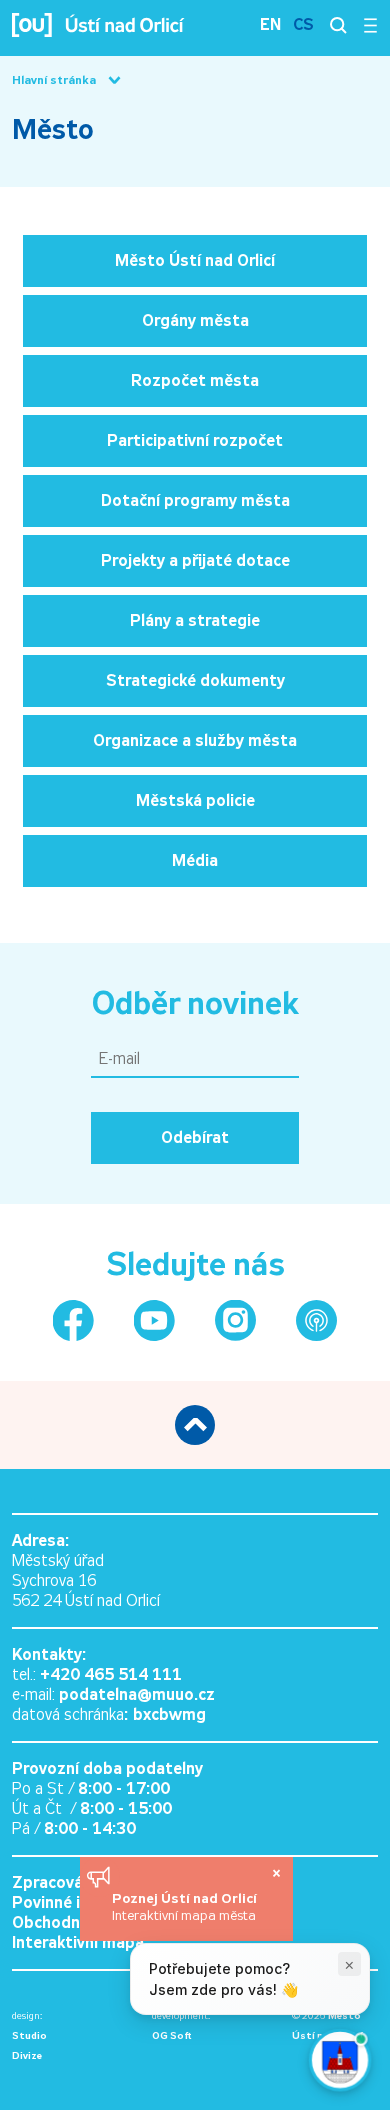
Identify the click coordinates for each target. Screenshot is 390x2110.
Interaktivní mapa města (184, 1915)
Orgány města (195, 320)
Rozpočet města (195, 380)
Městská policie (195, 800)
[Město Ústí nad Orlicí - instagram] (235, 1320)
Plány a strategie (195, 620)
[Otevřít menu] (370, 25)
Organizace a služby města (195, 740)
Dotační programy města (195, 500)
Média (195, 860)
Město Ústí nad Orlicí (195, 260)
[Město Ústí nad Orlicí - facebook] (73, 1320)
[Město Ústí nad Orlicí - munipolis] (316, 1320)
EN (270, 24)
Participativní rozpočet (195, 440)
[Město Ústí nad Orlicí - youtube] (154, 1320)
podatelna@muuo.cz (137, 1694)
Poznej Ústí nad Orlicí (186, 1898)
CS (303, 24)
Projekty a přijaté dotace (195, 560)
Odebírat (195, 1137)
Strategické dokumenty (195, 680)
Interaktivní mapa (78, 1942)
